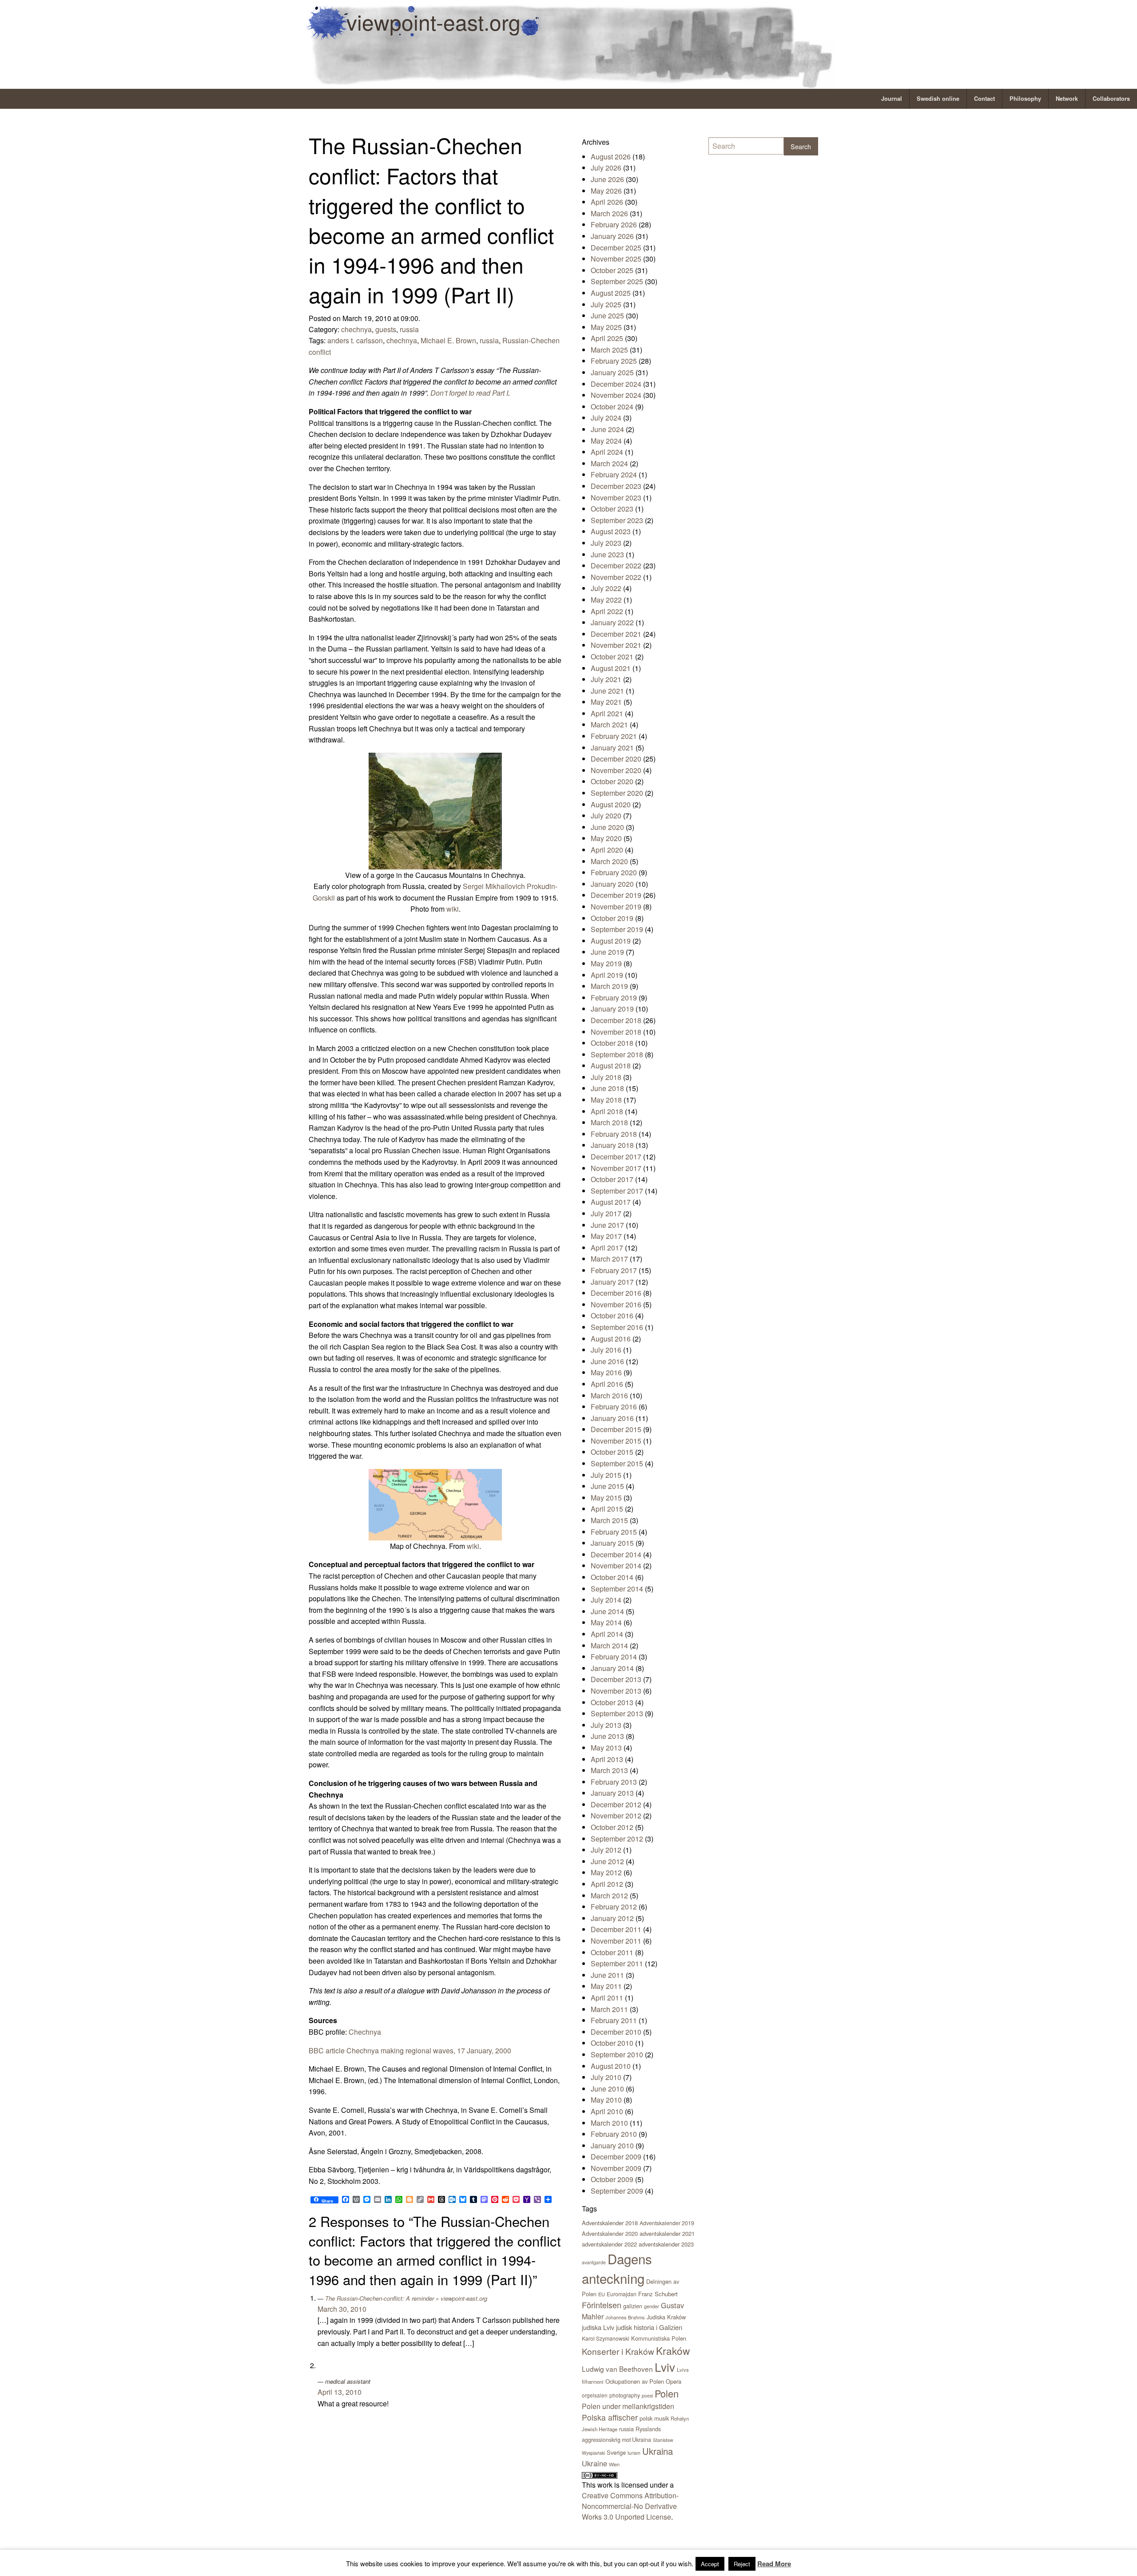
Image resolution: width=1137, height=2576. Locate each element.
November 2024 (616, 395)
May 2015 (606, 1498)
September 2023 (617, 520)
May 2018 (606, 1100)
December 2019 (616, 895)
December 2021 (616, 634)
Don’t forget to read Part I (469, 393)
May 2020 (606, 838)
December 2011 (616, 1929)
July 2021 (606, 679)
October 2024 (612, 407)
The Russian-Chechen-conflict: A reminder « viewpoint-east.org (406, 2298)
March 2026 (609, 213)
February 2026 (614, 224)
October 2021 (612, 657)
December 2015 (616, 1429)
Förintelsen (602, 2305)
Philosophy (1025, 99)
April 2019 (607, 975)
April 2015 (607, 1509)
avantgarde (594, 2262)
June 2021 (607, 691)
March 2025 (609, 350)
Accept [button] (710, 2564)
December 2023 (616, 486)
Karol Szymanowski (606, 2338)
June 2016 (607, 1361)
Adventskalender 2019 (667, 2223)
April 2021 (607, 713)
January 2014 (612, 1668)
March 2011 (609, 2009)
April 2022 (607, 611)
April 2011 (607, 1998)
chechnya (356, 329)
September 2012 (617, 1839)
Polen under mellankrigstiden (628, 2406)
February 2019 (614, 998)
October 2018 (612, 1043)
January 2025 (612, 372)
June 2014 (607, 1611)
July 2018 (606, 1077)
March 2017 (609, 1259)
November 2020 (616, 770)
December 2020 (616, 759)
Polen (667, 2393)
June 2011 (607, 1975)
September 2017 (617, 1191)
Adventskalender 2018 (610, 2223)
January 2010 (612, 2145)
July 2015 (606, 1475)
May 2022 (606, 600)
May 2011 (606, 1986)
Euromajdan (622, 2294)
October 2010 (612, 2043)
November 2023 (616, 498)
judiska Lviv (598, 2327)
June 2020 (607, 827)
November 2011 (616, 1941)
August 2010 (611, 2066)
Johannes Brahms (625, 2317)
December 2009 (616, 2157)
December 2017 (616, 1157)
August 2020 (611, 804)
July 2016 (606, 1350)
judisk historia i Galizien (649, 2327)
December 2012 (616, 1804)
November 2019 (616, 907)
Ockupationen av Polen (635, 2381)
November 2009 (616, 2168)
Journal (892, 99)
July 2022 (606, 588)
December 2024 (616, 384)
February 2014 (614, 1657)
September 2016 (617, 1327)
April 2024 (607, 452)
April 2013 (607, 1759)
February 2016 (614, 1407)
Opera (674, 2381)
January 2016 (612, 1418)
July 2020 (606, 816)
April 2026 (607, 202)
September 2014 (617, 1589)
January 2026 (612, 236)
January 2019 (612, 1009)
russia (409, 329)
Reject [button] (742, 2564)
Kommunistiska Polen (659, 2338)
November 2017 (616, 1168)
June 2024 (607, 429)
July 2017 (606, 1213)
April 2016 (607, 1384)
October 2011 (612, 1952)
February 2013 (614, 1782)
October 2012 (612, 1827)
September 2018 (617, 1054)
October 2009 (612, 2179)
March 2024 (609, 463)
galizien (633, 2306)
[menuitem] (892, 99)
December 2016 (616, 1293)
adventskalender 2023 (666, 2244)
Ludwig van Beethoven (617, 2369)
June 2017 (607, 1225)
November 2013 (616, 1691)
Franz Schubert (658, 2294)
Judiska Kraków (666, 2317)
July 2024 (606, 418)
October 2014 (612, 1577)
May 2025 (606, 327)
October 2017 (612, 1179)
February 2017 (614, 1270)
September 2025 (617, 281)
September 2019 (617, 929)
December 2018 (616, 1020)
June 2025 (607, 316)
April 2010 (607, 2111)
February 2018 (614, 1134)
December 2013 (616, 1679)
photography (625, 2395)
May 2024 (606, 441)
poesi (647, 2395)
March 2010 (609, 2123)
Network (1067, 99)
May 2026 (606, 191)
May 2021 (606, 702)
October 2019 (612, 918)
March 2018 (609, 1122)
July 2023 (606, 543)
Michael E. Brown (448, 340)
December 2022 (616, 566)
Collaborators (1111, 99)
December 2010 (616, 2032)
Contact (984, 99)
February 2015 (614, 1532)
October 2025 (612, 270)
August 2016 (611, 1339)
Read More (774, 2564)
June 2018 (607, 1088)
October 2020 (612, 781)
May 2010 (606, 2100)
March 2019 (609, 986)
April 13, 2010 (340, 2392)
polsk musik (654, 2418)
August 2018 (611, 1066)
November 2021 (616, 645)
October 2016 (612, 1316)
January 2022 (612, 622)
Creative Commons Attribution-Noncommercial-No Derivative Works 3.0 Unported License (630, 2506)
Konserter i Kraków (618, 2351)
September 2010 (617, 2054)
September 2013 (617, 1713)
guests (386, 329)
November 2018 (616, 1032)
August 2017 (611, 1202)
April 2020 (607, 850)
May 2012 (606, 1872)
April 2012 (607, 1884)
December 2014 (616, 1554)
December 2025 (616, 248)
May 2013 (606, 1748)
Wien (614, 2464)
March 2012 (609, 1895)
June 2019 (607, 952)
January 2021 (612, 748)
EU (602, 2294)
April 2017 (607, 1248)
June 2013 (607, 1736)
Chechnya (365, 2032)
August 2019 (611, 941)
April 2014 (607, 1634)
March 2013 (609, 1770)
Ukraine (594, 2463)
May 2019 (606, 963)
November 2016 (616, 1304)
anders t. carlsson (355, 340)
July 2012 (606, 1850)
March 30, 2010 (342, 2309)
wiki (453, 909)
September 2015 (617, 1463)
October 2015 (612, 1452)
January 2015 (612, 1543)
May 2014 (606, 1622)
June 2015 (607, 1486)
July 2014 (606, 1600)
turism (634, 2453)
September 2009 (617, 2191)
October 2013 (612, 1702)
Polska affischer (610, 2417)
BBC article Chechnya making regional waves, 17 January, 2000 (410, 2050)
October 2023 (612, 509)
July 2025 (606, 304)
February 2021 (614, 736)
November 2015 (616, 1441)
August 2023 (611, 531)
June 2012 (607, 1861)
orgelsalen (595, 2395)
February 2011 (614, 2020)
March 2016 (609, 1395)
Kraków (673, 2350)
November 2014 (616, 1566)
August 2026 (611, 157)
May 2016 (606, 1372)
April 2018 (607, 1111)
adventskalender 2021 (667, 2233)
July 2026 (606, 168)
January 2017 (612, 1282)
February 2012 (614, 1907)
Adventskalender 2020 (610, 2233)
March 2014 (609, 1645)
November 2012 (616, 1816)
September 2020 (617, 793)
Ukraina (658, 2451)
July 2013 (606, 1725)
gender (652, 2306)
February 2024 (614, 474)
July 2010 (606, 2077)
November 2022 (616, 577)
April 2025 (607, 338)
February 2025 (614, 361)
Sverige (616, 2452)
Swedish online (938, 99)
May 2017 (606, 1236)
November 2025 (616, 259)
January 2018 (612, 1145)
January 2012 (612, 1918)
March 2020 (609, 861)
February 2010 (614, 2134)
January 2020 (612, 884)
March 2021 (609, 724)
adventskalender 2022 (609, 2244)
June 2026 (607, 179)
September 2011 (617, 1963)
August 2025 (611, 293)
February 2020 (614, 872)
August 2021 (611, 668)
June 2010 (607, 2089)
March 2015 (609, 1520)
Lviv (665, 2367)
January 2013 (612, 1793)
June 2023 (607, 554)
